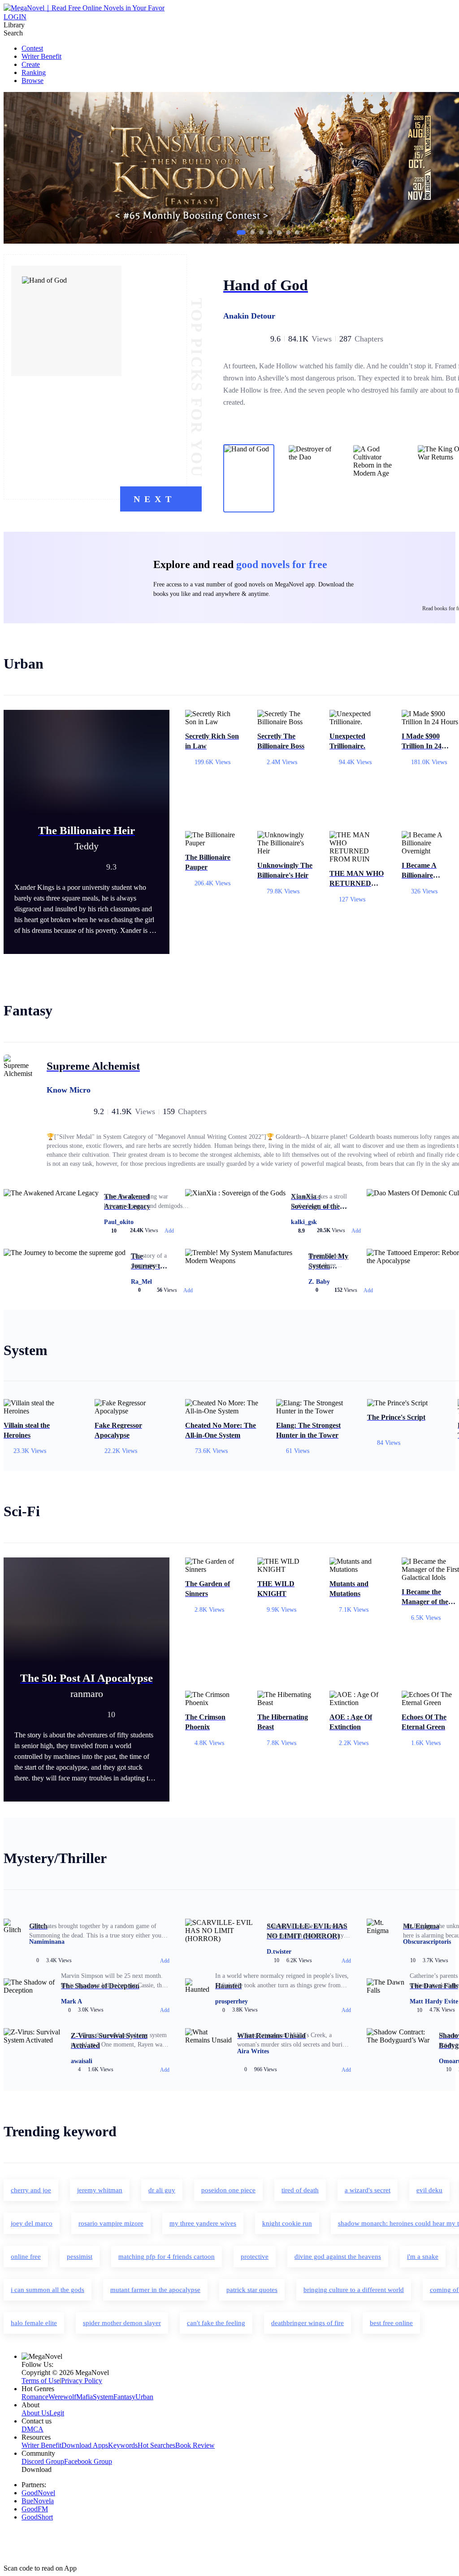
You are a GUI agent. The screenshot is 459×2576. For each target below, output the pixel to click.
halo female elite (34, 2323)
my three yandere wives (203, 2223)
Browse (32, 81)
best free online (391, 2323)
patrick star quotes (252, 2290)
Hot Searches (156, 2445)
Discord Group (43, 2461)
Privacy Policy (82, 2381)
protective (255, 2257)
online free (26, 2257)
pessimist (80, 2257)
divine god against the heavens (338, 2257)
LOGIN (15, 17)
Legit (57, 2413)
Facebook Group (88, 2461)
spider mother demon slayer (122, 2323)
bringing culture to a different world (354, 2290)
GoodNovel (38, 2493)
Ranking (34, 72)
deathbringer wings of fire (307, 2323)
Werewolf (62, 2397)
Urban (144, 2397)
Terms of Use (41, 2381)
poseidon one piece (228, 2190)
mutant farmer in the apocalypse (155, 2290)
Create (31, 64)
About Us (35, 2413)
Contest (32, 48)
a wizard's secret (368, 2190)
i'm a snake (423, 2257)
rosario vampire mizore (111, 2223)
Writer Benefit (41, 56)
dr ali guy (162, 2190)
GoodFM (35, 2509)
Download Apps (85, 2445)
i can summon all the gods (48, 2290)
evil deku (429, 2190)
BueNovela (38, 2501)
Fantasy (124, 2397)
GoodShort (37, 2517)
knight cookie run (287, 2223)
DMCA (32, 2429)
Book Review (195, 2445)
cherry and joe (31, 2190)
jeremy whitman (100, 2190)
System (103, 2397)
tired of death (300, 2190)
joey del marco (32, 2223)
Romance (35, 2397)
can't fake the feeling (216, 2323)
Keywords (123, 2445)
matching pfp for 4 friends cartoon (167, 2257)
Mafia (84, 2397)
